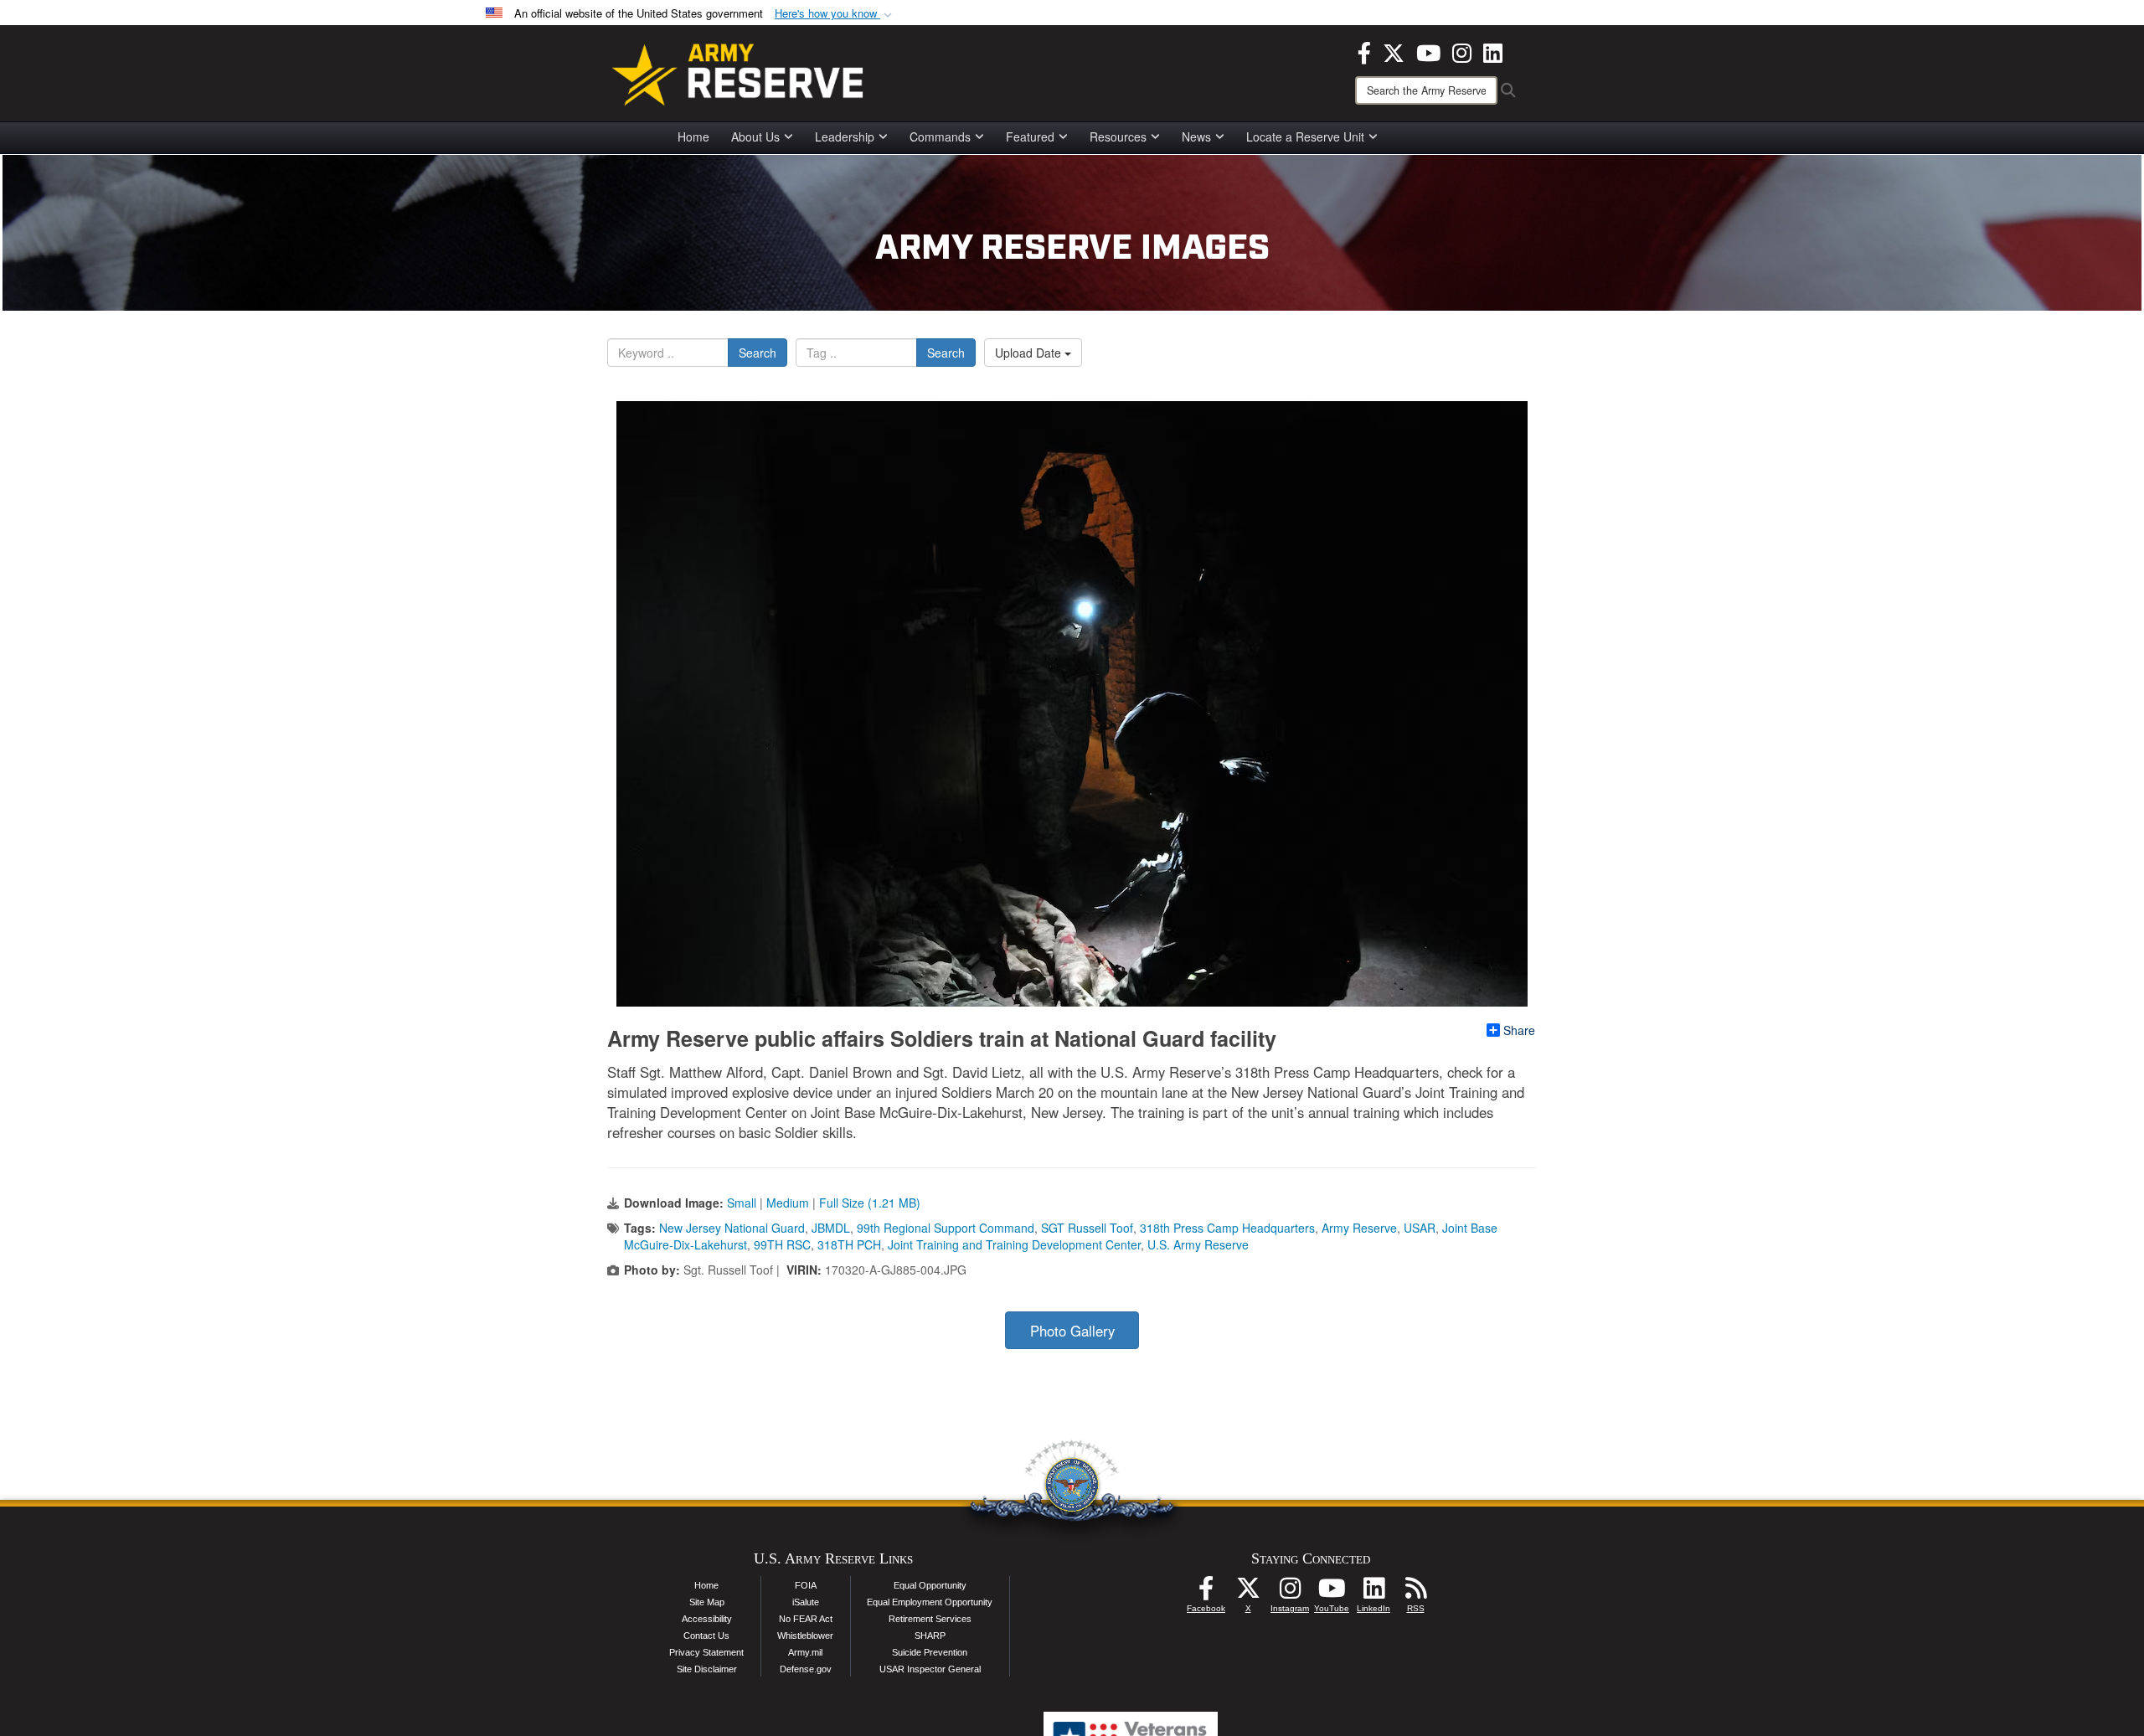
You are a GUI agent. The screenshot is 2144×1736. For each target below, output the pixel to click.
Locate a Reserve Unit (1305, 137)
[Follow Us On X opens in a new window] (1248, 1593)
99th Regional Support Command (946, 1228)
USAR (1420, 1228)
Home (693, 137)
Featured (1030, 137)
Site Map (707, 1602)
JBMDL (831, 1228)
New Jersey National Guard (732, 1228)
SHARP (930, 1636)
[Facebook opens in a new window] (1364, 51)
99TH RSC (782, 1244)
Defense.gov (806, 1669)
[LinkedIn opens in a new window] (1493, 51)
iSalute (806, 1602)
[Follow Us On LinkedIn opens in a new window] (1373, 1593)
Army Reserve (1359, 1228)
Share (1519, 1030)
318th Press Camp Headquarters (1227, 1228)
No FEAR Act (806, 1619)
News (1196, 137)
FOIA (806, 1585)
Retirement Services (930, 1619)
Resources (1118, 137)
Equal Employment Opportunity (930, 1602)
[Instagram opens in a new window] (1462, 51)
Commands (940, 137)
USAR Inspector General (930, 1669)
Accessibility (707, 1619)
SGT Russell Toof (1087, 1228)
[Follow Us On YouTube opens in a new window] (1332, 1593)
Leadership (845, 137)
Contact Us (706, 1636)
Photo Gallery (1072, 1331)
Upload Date (1030, 353)
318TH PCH (849, 1244)
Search (758, 353)
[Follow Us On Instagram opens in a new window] (1290, 1593)
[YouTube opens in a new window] (1428, 51)
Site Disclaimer (707, 1669)
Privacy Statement (706, 1652)
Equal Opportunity (930, 1585)
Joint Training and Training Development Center (1014, 1244)
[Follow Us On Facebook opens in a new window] (1206, 1593)
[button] (835, 14)
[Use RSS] (1415, 1593)
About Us (755, 137)
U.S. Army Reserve (1198, 1244)
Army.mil (805, 1652)
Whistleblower (805, 1636)
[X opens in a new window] (1394, 51)
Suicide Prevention (930, 1652)
